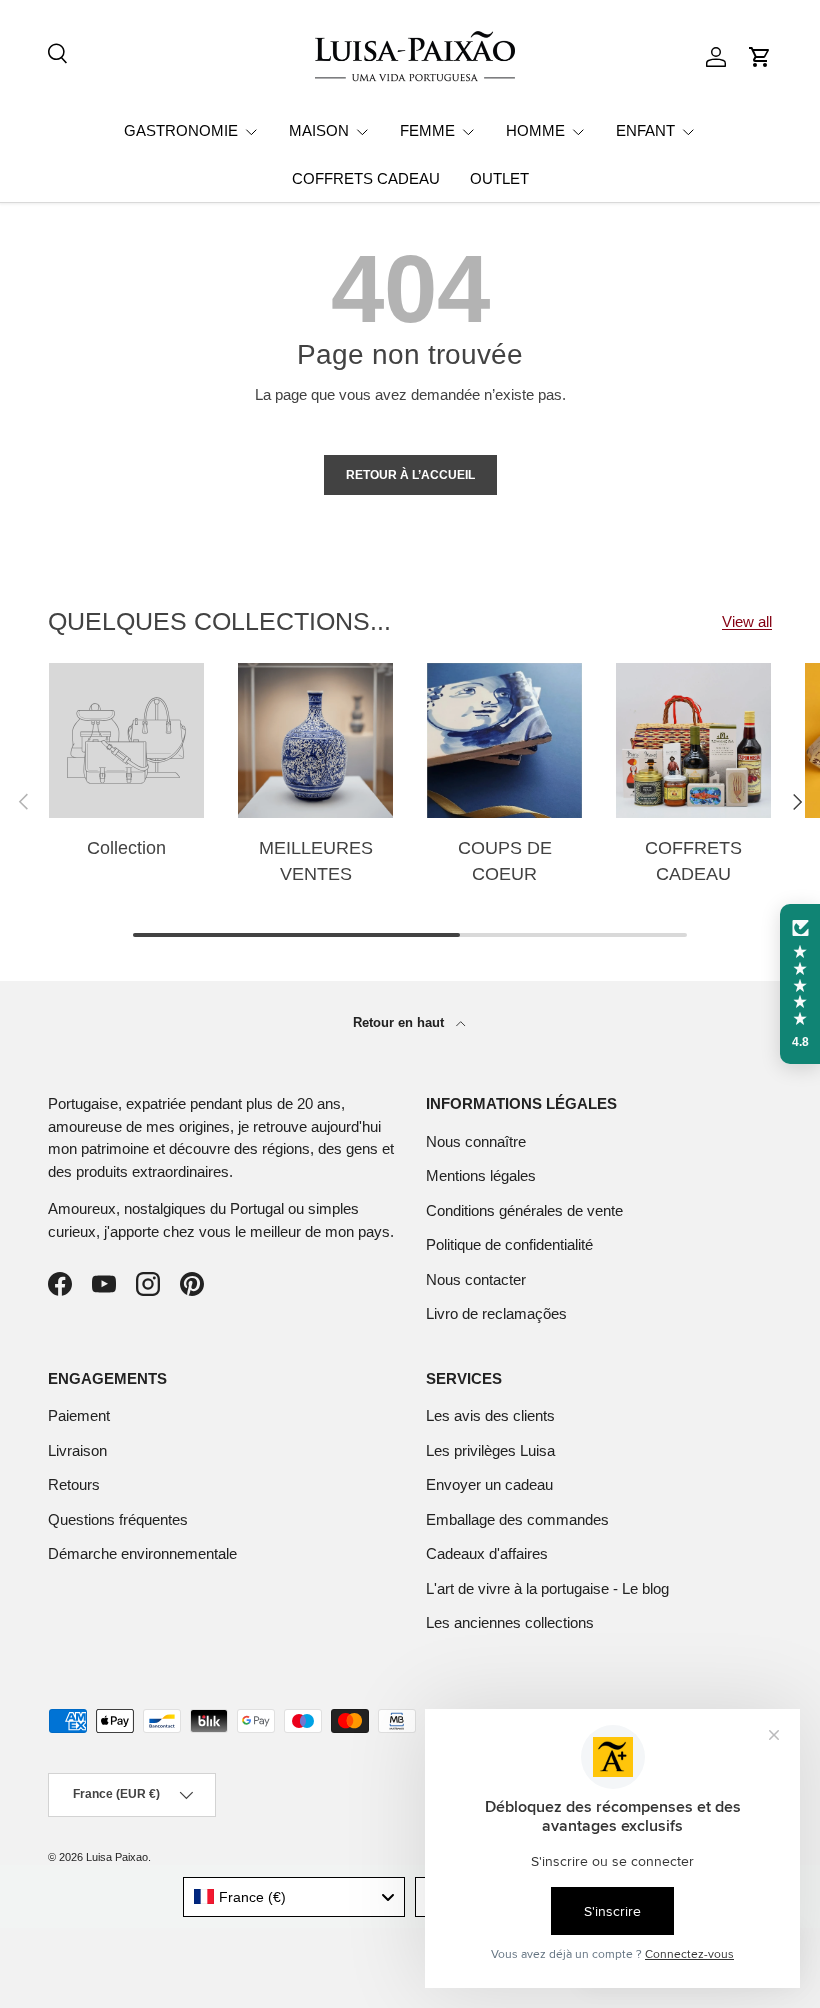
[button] (760, 57)
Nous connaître (476, 1141)
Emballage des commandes (517, 1519)
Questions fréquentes (118, 1519)
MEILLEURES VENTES (316, 860)
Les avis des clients (490, 1415)
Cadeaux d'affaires (487, 1553)
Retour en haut (400, 1022)
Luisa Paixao (117, 1857)
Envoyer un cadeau (489, 1484)
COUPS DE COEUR (505, 860)
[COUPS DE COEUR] (504, 740)
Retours (74, 1484)
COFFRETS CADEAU (366, 178)
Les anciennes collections (510, 1622)
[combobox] (294, 1897)
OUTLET (499, 178)
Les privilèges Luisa (490, 1450)
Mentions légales (481, 1175)
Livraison (77, 1450)
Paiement (79, 1415)
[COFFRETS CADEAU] (693, 740)
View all (747, 621)
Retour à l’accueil (410, 475)
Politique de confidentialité (509, 1244)
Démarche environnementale (142, 1553)
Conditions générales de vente (524, 1210)
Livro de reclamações (496, 1313)
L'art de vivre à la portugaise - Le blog (547, 1588)
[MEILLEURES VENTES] (315, 740)
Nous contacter (476, 1279)
